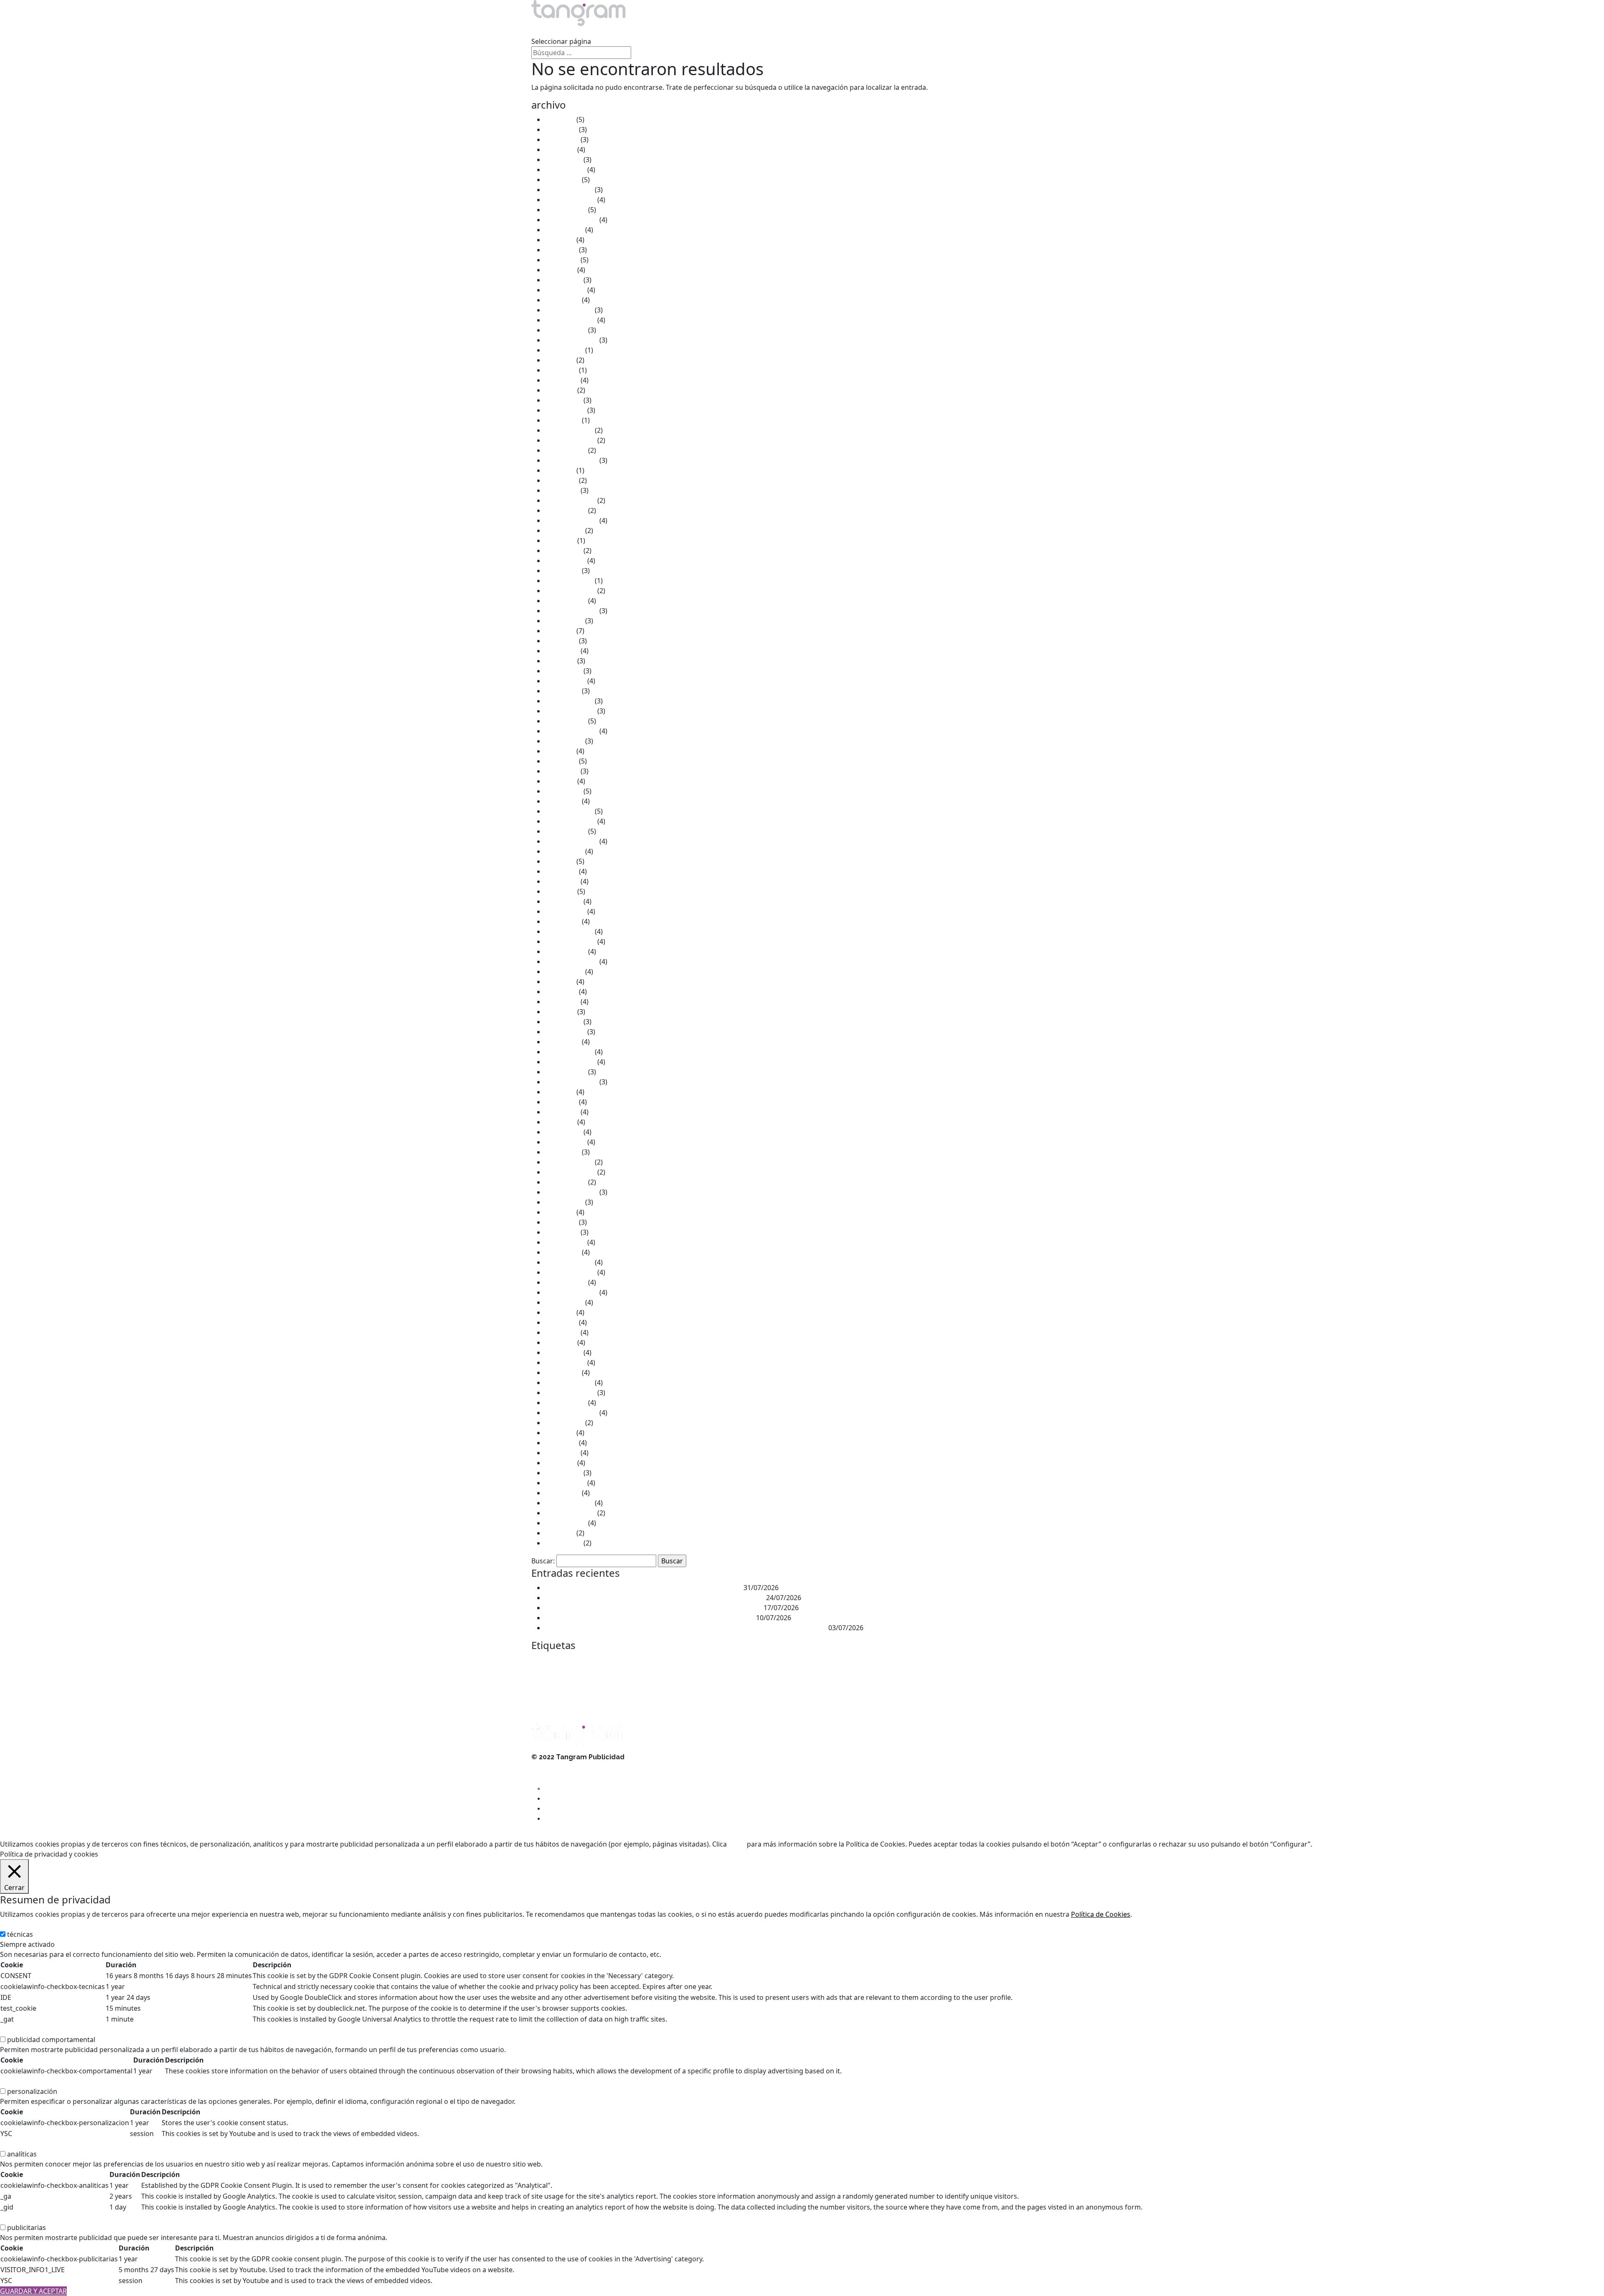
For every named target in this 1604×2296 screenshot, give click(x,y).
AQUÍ (737, 1844)
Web (915, 1697)
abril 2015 (560, 1342)
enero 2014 (562, 1493)
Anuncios (574, 1662)
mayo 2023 (562, 490)
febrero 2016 (565, 1242)
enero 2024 (562, 420)
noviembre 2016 (570, 1172)
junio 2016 (561, 1222)
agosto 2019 (564, 851)
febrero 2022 (565, 561)
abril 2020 (560, 781)
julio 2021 (560, 631)
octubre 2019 (566, 831)
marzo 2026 (563, 160)
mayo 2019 (562, 881)
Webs (930, 1697)
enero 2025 (562, 300)
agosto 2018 (564, 972)
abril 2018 (560, 1012)
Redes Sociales (683, 1695)
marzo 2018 (563, 1022)
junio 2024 (561, 370)
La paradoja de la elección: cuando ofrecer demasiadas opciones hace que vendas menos (686, 1628)
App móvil (597, 1662)
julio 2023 (560, 470)
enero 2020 (562, 801)
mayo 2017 (562, 1112)
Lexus (724, 1678)
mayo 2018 (562, 1002)
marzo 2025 (563, 280)
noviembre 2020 (570, 711)
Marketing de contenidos (847, 1679)
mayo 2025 (562, 260)
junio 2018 (561, 992)
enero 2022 (562, 571)
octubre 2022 (566, 510)
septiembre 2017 (571, 1082)
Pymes (643, 1697)
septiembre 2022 (571, 520)
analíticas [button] (15, 2144)
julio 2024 (560, 360)
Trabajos (601, 31)
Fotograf (563, 1679)
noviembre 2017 (570, 1062)
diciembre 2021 (569, 581)
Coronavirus (829, 1662)
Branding (646, 1662)
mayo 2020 (562, 771)
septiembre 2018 (571, 962)
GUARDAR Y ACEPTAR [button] (33, 2291)
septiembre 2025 (571, 220)
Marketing (784, 1676)
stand (769, 1696)
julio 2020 (560, 751)
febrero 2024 (565, 410)
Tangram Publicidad (833, 1697)
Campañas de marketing (708, 1662)
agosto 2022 (564, 530)
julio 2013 (560, 1533)
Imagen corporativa (627, 1679)
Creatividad (864, 1662)
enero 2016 (562, 1252)
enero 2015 (562, 1373)
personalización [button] (25, 2081)
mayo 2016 (562, 1232)
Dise (891, 1661)
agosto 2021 (564, 621)
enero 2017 (562, 1152)
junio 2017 (561, 1102)
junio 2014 (561, 1443)
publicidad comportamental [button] (44, 2030)
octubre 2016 (566, 1182)
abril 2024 (560, 390)
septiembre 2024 (571, 340)
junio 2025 (561, 250)
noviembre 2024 (570, 320)
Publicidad (560, 1694)
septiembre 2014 (571, 1413)
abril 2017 (560, 1122)
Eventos (1057, 1661)
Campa (670, 1662)
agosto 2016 (564, 1202)
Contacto (815, 31)
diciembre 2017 (569, 1052)
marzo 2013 (563, 1543)
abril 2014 (560, 1463)
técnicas (20, 1934)
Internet (696, 1677)
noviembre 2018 (570, 941)
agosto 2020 (564, 741)
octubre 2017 (566, 1072)
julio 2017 (560, 1092)
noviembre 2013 (570, 1513)
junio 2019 (561, 871)
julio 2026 (560, 119)
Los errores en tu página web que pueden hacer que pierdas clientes (653, 1608)
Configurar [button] (1392, 1844)
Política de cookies (560, 1777)
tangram (794, 1696)
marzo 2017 (563, 1132)
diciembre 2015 (569, 1262)
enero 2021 (562, 691)
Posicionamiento (1011, 1679)
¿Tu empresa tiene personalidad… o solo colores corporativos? (643, 1588)
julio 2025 (560, 240)
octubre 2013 (566, 1523)
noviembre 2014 (570, 1393)
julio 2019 (560, 861)
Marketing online (967, 1679)
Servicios (545, 31)
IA (599, 1679)
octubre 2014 (566, 1403)
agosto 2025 (564, 230)
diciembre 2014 (569, 1383)
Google (585, 1678)
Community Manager (763, 1662)
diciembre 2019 (569, 811)
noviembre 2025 (570, 200)
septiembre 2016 (571, 1192)
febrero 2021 (565, 681)
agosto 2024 (564, 350)
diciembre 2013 (569, 1503)
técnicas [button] (13, 1924)
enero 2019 (562, 921)
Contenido (801, 1662)
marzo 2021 (563, 671)
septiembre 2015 (571, 1292)
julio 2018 (560, 982)
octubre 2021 (566, 601)
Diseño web (928, 1662)
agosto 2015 (564, 1302)
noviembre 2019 (570, 821)
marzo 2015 (563, 1352)
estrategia (1026, 1662)
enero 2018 (562, 1042)
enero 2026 (562, 180)
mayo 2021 (562, 651)
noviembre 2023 (570, 440)
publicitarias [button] (19, 2217)
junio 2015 (561, 1322)
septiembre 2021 (571, 611)
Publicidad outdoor (611, 1697)
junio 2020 (561, 761)
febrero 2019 (565, 911)
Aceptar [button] (1327, 1844)
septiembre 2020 (571, 731)
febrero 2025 (565, 290)
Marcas (744, 1679)
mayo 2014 (562, 1453)
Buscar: (543, 1561)
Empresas (995, 1662)
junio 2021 (561, 641)
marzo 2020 (563, 791)
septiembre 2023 (571, 460)
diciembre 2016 (569, 1162)
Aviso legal (548, 1767)
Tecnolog (865, 1697)
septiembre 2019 (571, 841)
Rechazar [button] (1357, 1844)
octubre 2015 (566, 1282)
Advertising (547, 1662)
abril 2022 (560, 540)
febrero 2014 (565, 1483)
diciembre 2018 (569, 931)
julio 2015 (560, 1312)
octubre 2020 (566, 721)
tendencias (892, 1696)
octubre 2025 (566, 210)
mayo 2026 (562, 140)
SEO (721, 1696)
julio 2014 (560, 1433)
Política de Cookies (1101, 1914)
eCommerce (961, 1662)
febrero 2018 (565, 1032)
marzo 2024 (563, 400)
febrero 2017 (565, 1142)
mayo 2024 (562, 380)
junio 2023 (561, 480)
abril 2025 (560, 270)
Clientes (706, 31)
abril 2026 (560, 150)
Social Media (744, 1697)
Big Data (620, 1662)
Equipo (654, 31)
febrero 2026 (565, 170)
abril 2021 (560, 661)
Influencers (664, 1679)
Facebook (541, 1679)
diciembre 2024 (569, 310)
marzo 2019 (563, 901)
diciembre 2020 (569, 701)
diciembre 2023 (569, 430)
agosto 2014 (564, 1423)
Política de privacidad (564, 1787)
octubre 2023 (566, 450)
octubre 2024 (566, 330)
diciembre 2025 (569, 190)
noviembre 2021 (570, 591)
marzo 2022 (563, 551)
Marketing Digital (913, 1678)
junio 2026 (561, 129)
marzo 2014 (563, 1473)
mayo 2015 (562, 1332)
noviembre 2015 (570, 1272)
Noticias (759, 31)
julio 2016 (560, 1212)
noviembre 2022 (570, 500)
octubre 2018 (566, 951)
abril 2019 (560, 891)
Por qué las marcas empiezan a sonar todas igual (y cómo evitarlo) (650, 1618)
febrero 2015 (565, 1362)
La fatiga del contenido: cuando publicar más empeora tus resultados (655, 1598)
